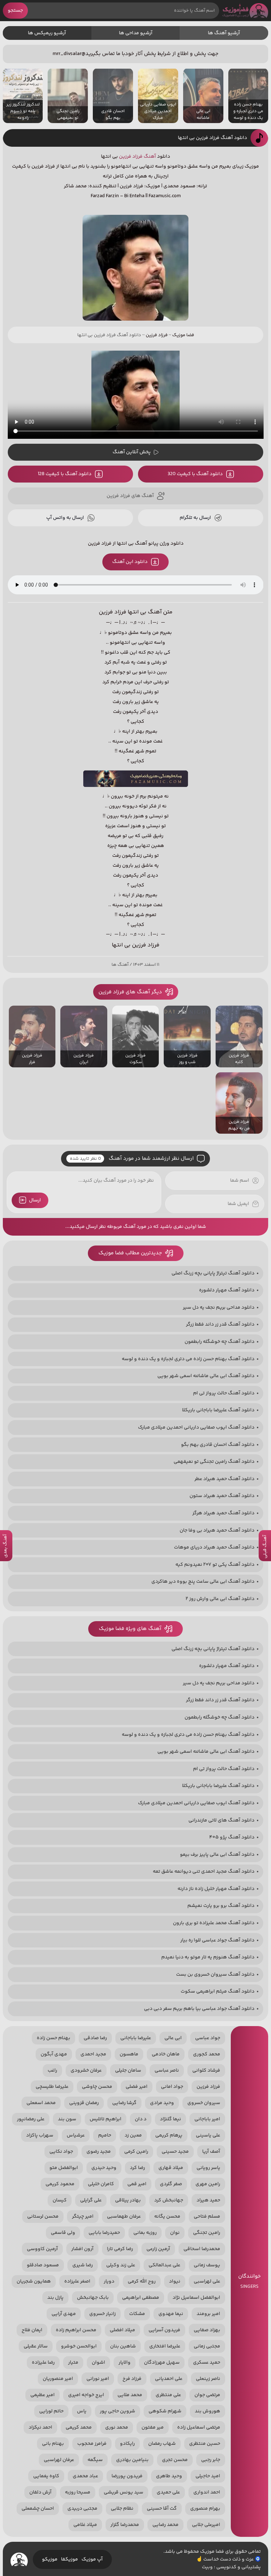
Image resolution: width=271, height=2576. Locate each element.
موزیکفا (70, 2559)
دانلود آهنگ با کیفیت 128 (65, 474)
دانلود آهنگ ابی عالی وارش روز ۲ (220, 1599)
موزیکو (50, 2559)
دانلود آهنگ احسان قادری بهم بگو (218, 1445)
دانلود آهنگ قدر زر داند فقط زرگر (220, 1325)
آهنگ (150, 157)
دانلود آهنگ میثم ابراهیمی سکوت (218, 1992)
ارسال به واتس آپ (65, 518)
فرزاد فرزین (131, 157)
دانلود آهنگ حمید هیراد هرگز (223, 1513)
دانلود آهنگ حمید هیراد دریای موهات (214, 1547)
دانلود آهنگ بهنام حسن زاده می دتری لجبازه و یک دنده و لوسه (188, 1359)
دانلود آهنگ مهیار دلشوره (227, 1290)
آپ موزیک (92, 2559)
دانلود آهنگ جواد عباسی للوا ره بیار (217, 1940)
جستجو (15, 11)
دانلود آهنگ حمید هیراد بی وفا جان (217, 1531)
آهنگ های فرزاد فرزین (130, 496)
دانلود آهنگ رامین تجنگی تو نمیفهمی (214, 1462)
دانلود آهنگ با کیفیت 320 (195, 474)
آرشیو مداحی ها (136, 33)
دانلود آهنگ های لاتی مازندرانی (221, 1820)
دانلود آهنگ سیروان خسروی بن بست (215, 1975)
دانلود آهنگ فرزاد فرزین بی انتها (212, 138)
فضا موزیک (245, 11)
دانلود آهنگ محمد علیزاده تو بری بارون (214, 1923)
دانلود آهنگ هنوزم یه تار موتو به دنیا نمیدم (208, 1957)
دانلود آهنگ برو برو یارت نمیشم (221, 1906)
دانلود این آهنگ (130, 562)
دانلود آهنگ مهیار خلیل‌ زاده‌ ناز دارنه (216, 1889)
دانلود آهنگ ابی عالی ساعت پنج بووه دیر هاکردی (203, 1582)
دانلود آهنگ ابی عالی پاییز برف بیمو (217, 1855)
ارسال (35, 1200)
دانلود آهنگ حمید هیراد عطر (224, 1479)
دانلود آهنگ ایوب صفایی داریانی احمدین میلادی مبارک (196, 1428)
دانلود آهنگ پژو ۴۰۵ (232, 1837)
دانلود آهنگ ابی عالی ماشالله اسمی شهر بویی (206, 1376)
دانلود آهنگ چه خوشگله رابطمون (219, 1342)
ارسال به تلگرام (195, 518)
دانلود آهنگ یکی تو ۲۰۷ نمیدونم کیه (215, 1565)
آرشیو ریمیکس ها (47, 33)
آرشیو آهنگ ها (224, 33)
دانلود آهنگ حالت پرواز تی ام (224, 1393)
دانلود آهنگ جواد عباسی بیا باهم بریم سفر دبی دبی (199, 2009)
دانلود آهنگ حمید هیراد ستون (222, 1496)
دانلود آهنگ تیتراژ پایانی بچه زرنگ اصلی (213, 1273)
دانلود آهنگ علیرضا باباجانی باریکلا (218, 1410)
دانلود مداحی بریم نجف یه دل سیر (219, 1308)
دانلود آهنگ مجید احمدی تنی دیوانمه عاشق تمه (204, 1872)
